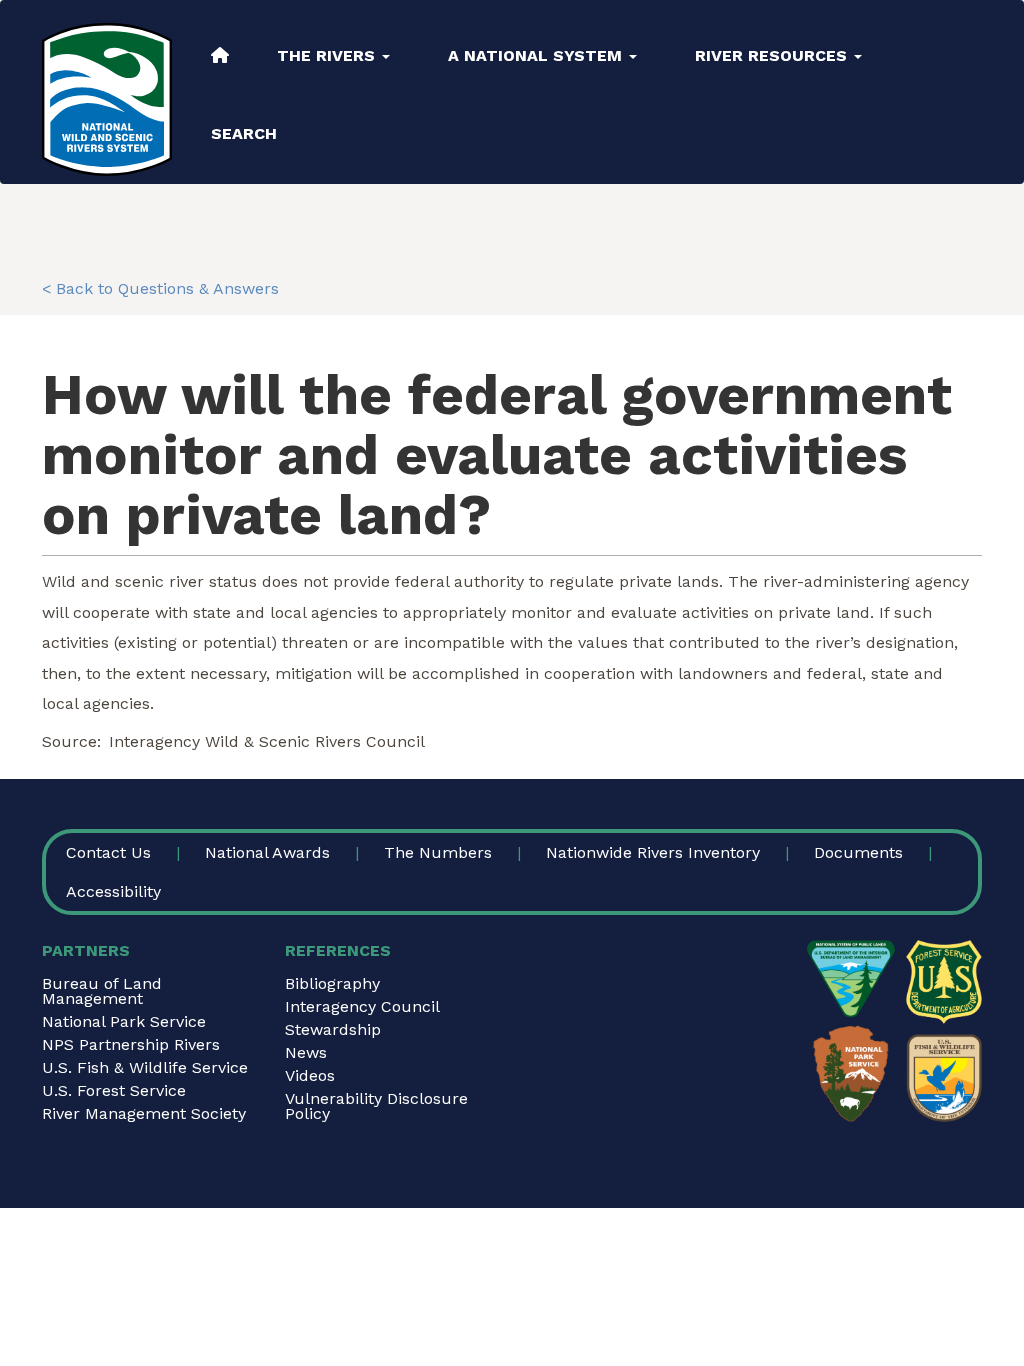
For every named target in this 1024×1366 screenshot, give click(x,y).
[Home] (107, 99)
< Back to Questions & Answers (160, 288)
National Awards (267, 852)
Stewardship (333, 1029)
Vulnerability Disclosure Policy (376, 1106)
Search (244, 133)
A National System (537, 55)
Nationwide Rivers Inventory (653, 852)
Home (220, 55)
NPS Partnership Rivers (131, 1044)
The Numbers (438, 852)
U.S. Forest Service (114, 1090)
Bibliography (332, 983)
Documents (858, 852)
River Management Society (144, 1113)
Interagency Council (362, 1006)
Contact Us (108, 852)
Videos (310, 1075)
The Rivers (328, 55)
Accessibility (113, 891)
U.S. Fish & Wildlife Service (145, 1067)
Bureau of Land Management (102, 991)
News (306, 1052)
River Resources (773, 55)
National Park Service (124, 1021)
